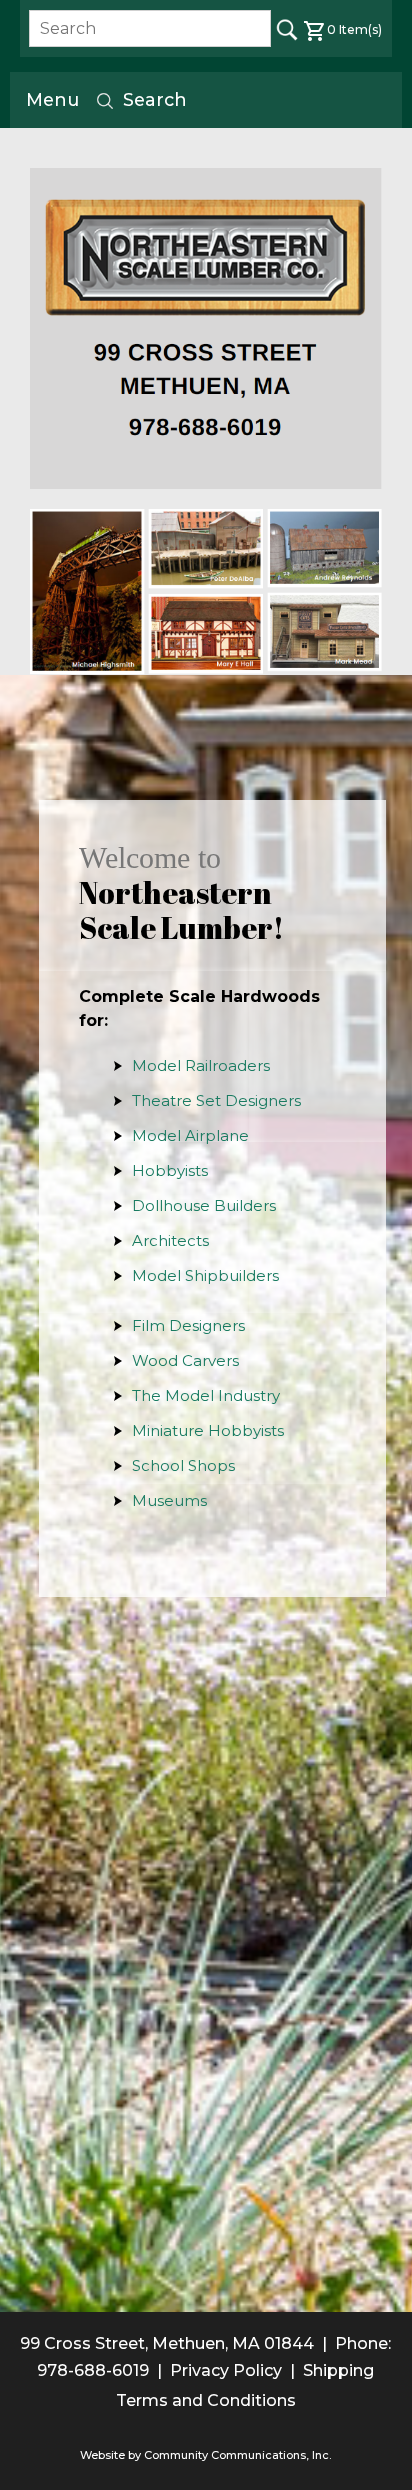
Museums (169, 1500)
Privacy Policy (226, 2370)
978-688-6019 (93, 2370)
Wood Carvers (185, 1360)
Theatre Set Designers (216, 1100)
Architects (170, 1240)
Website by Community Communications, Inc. (205, 2455)
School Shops (183, 1465)
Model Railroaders (201, 1065)
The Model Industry (206, 1395)
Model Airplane (190, 1135)
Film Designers (188, 1325)
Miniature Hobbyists (208, 1430)
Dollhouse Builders (204, 1205)
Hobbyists (170, 1170)
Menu (52, 99)
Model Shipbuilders (205, 1275)
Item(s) (354, 29)
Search (155, 99)
